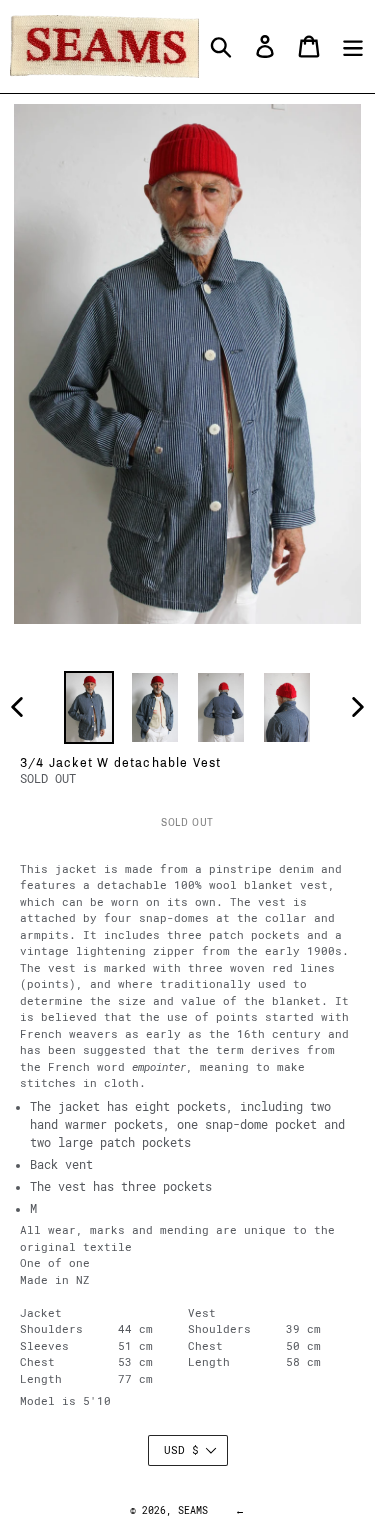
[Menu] (353, 46)
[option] (89, 707)
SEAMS (193, 1510)
